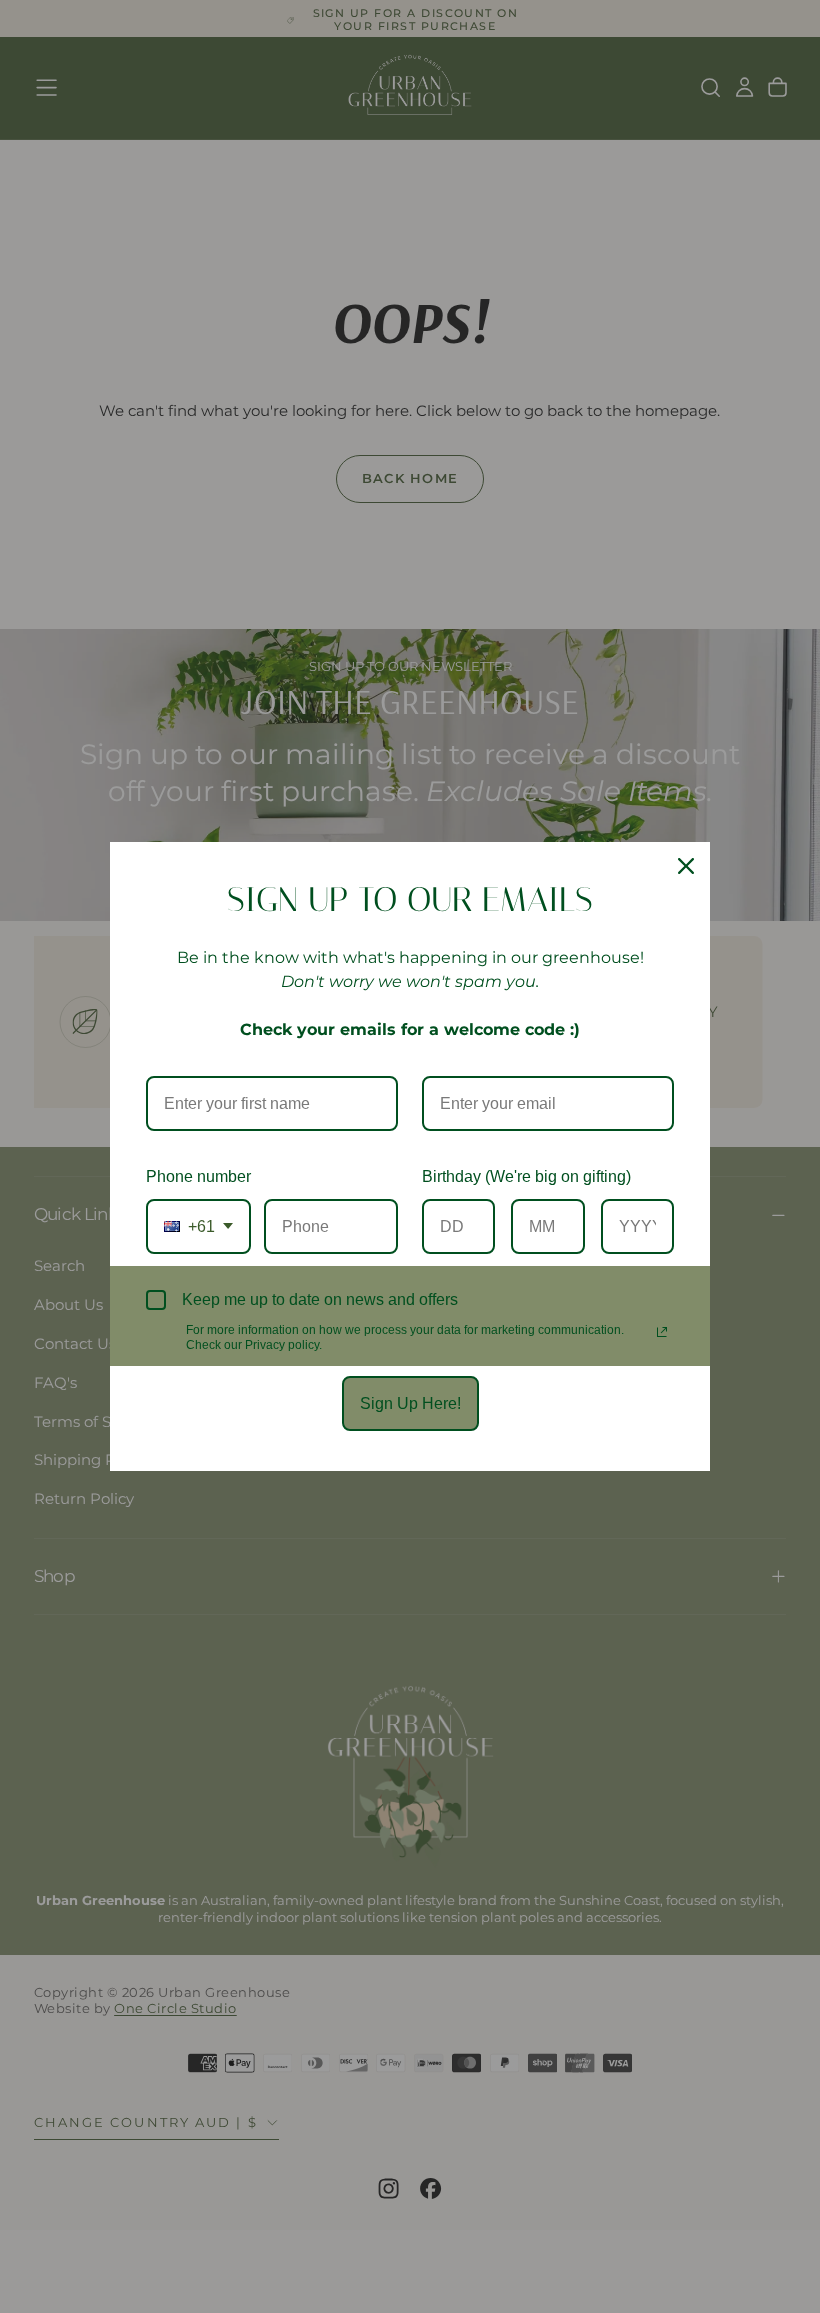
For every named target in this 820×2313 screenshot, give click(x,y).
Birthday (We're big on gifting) (526, 1176)
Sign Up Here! (410, 1403)
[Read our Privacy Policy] (662, 1332)
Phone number (198, 1176)
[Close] (686, 866)
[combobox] (198, 1226)
